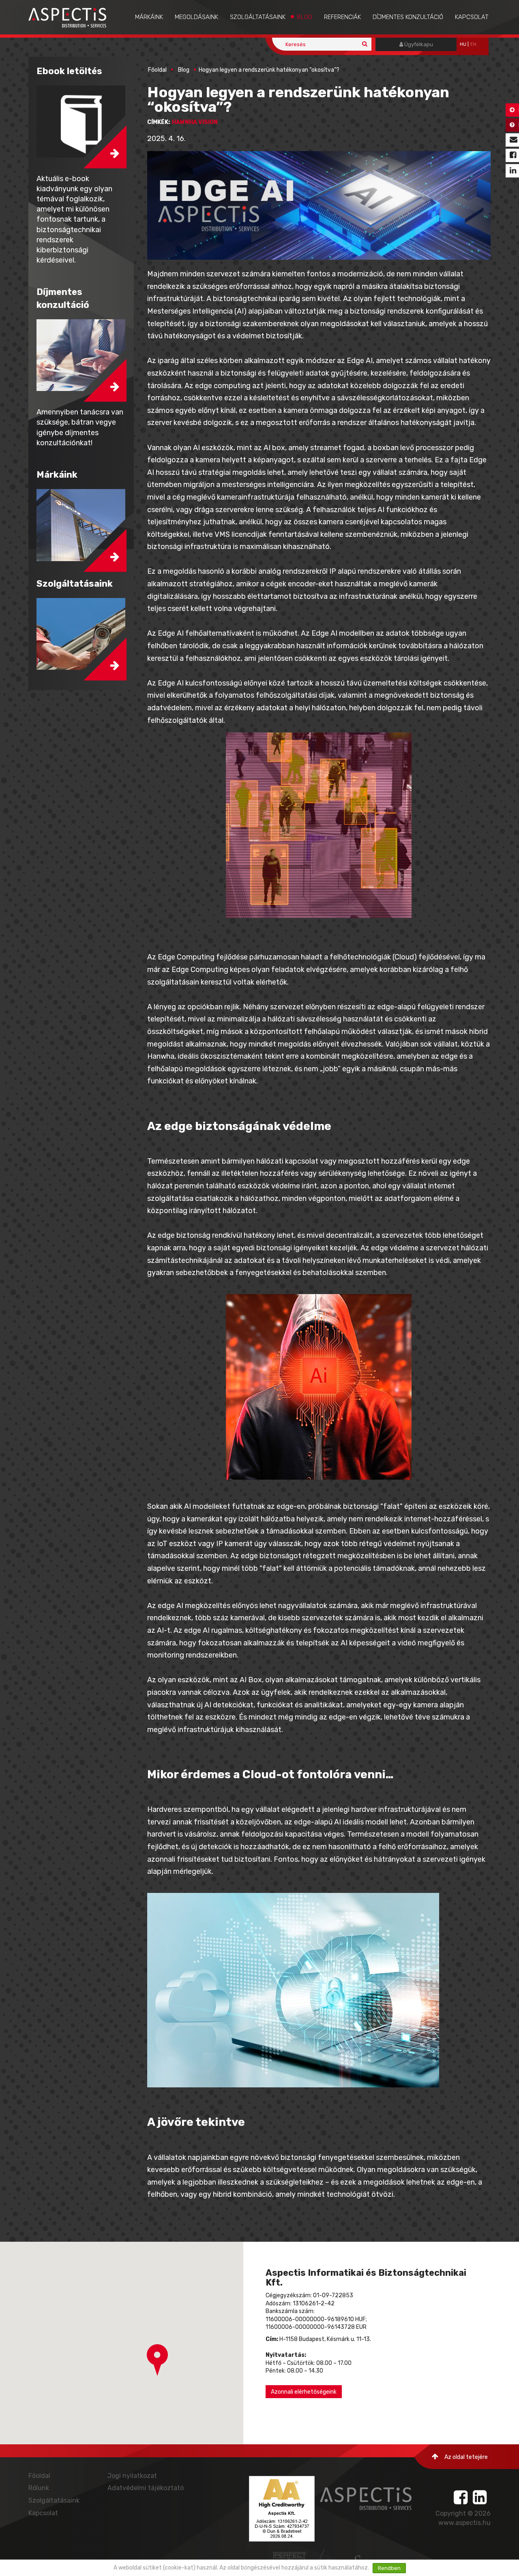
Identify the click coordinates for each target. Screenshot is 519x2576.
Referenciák (342, 17)
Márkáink (149, 17)
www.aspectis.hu (464, 2523)
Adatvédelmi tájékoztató (146, 2488)
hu (463, 44)
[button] (157, 2360)
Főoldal (157, 70)
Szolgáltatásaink (258, 17)
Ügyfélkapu (418, 44)
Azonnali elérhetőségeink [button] (304, 2392)
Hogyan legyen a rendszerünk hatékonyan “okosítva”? (269, 70)
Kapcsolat (472, 17)
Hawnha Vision (195, 122)
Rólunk (39, 2488)
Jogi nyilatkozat (132, 2476)
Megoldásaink (196, 17)
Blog (305, 17)
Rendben (389, 2568)
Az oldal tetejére (466, 2457)
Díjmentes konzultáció (408, 17)
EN (473, 44)
